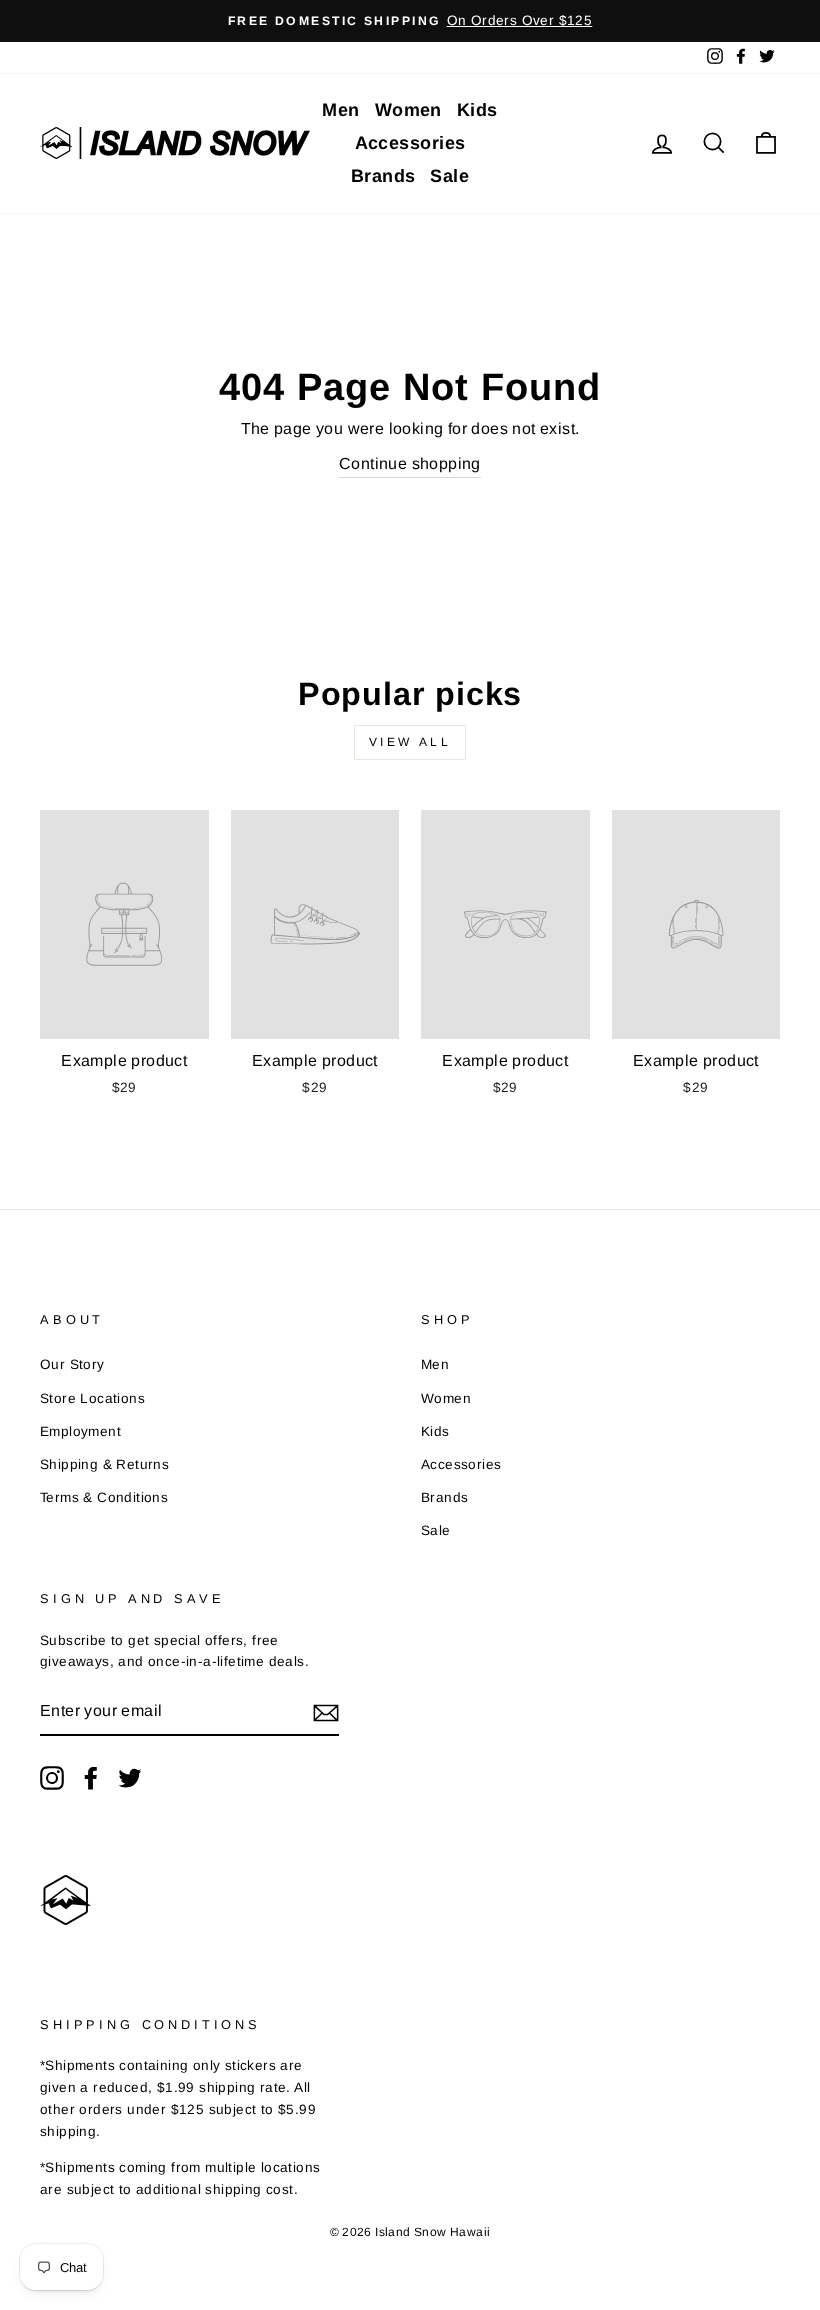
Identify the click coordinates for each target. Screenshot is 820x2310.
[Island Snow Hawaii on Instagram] (52, 1778)
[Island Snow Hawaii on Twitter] (130, 1778)
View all (410, 742)
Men (340, 110)
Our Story (72, 1364)
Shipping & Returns (104, 1464)
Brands (383, 176)
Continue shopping (410, 463)
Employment (80, 1431)
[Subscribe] (326, 1712)
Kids (477, 110)
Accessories (410, 143)
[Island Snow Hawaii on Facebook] (91, 1778)
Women (408, 110)
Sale (449, 176)
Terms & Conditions (104, 1497)
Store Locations (92, 1398)
